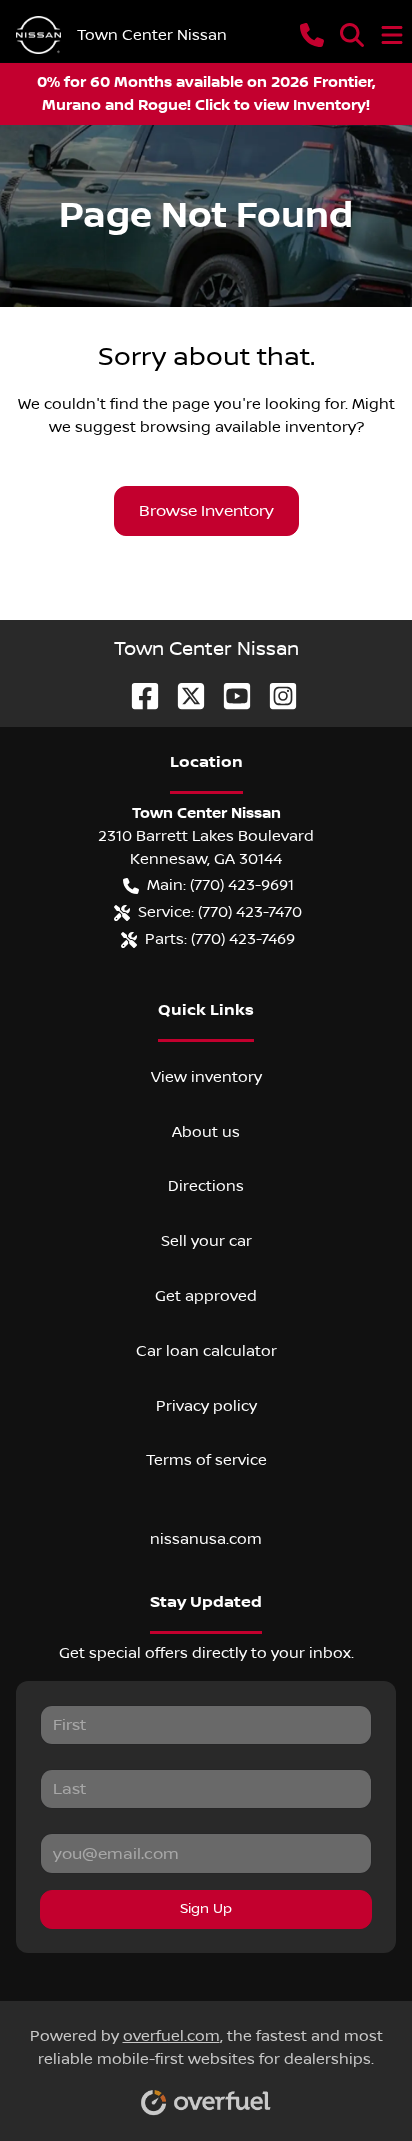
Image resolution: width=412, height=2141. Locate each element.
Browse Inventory (206, 511)
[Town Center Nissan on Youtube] (229, 695)
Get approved (206, 1296)
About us (206, 1132)
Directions (206, 1186)
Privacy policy (206, 1406)
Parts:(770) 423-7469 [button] (220, 939)
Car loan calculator (206, 1351)
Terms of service (206, 1460)
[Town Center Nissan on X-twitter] (183, 695)
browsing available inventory (248, 427)
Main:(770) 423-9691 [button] (220, 885)
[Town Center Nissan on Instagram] (275, 695)
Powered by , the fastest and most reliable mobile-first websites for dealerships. (206, 2047)
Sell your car (206, 1241)
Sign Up (206, 1909)
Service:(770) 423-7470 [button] (220, 912)
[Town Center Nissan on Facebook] (137, 695)
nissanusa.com (206, 1539)
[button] (312, 35)
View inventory (206, 1077)
